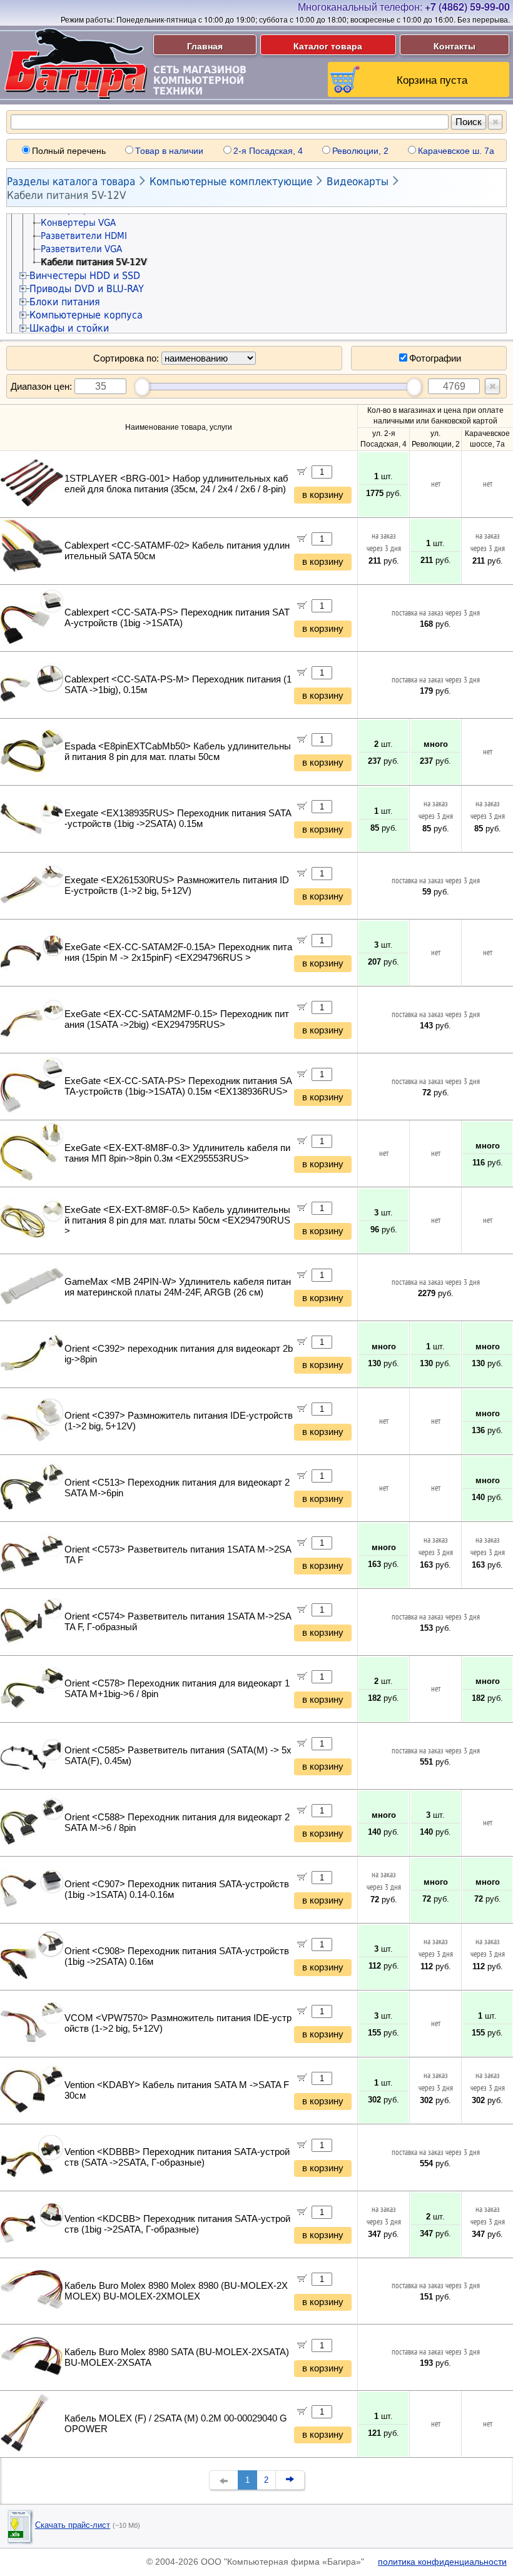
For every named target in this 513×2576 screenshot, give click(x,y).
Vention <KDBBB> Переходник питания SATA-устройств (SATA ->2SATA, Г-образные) (177, 2157)
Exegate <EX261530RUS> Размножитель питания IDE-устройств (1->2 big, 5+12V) (177, 885)
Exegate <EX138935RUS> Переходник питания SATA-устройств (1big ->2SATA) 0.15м (178, 819)
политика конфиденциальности (442, 2562)
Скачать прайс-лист (73, 2525)
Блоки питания (65, 302)
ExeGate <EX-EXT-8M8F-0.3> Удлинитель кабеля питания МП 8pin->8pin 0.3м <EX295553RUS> (177, 1153)
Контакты (455, 46)
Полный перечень (69, 151)
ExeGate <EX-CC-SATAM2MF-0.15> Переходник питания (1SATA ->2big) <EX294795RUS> (177, 1019)
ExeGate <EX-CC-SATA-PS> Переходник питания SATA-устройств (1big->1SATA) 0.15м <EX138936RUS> (178, 1086)
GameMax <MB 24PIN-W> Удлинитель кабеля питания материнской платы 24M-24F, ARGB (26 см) (178, 1287)
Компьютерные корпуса (86, 315)
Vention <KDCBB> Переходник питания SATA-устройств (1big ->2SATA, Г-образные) (177, 2224)
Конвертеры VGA (78, 223)
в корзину (323, 495)
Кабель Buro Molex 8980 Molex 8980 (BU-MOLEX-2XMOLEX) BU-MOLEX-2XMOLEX (176, 2291)
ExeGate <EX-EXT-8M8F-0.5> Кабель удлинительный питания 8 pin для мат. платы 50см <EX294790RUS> (177, 1220)
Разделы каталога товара (71, 181)
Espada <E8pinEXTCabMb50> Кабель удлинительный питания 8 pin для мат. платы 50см (178, 752)
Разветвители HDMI (84, 236)
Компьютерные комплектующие (231, 181)
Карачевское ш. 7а (456, 151)
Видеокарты (358, 181)
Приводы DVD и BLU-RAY (87, 289)
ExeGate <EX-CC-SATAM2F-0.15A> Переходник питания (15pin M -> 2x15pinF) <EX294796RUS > (178, 952)
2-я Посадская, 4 (268, 151)
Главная (205, 46)
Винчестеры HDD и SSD (85, 276)
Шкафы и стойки (69, 328)
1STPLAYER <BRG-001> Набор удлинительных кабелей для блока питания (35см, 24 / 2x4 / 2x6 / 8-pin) (176, 484)
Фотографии (435, 358)
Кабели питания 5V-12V (66, 195)
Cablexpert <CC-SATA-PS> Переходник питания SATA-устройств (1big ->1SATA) (177, 618)
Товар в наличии (169, 151)
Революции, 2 (360, 151)
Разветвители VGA (81, 249)
